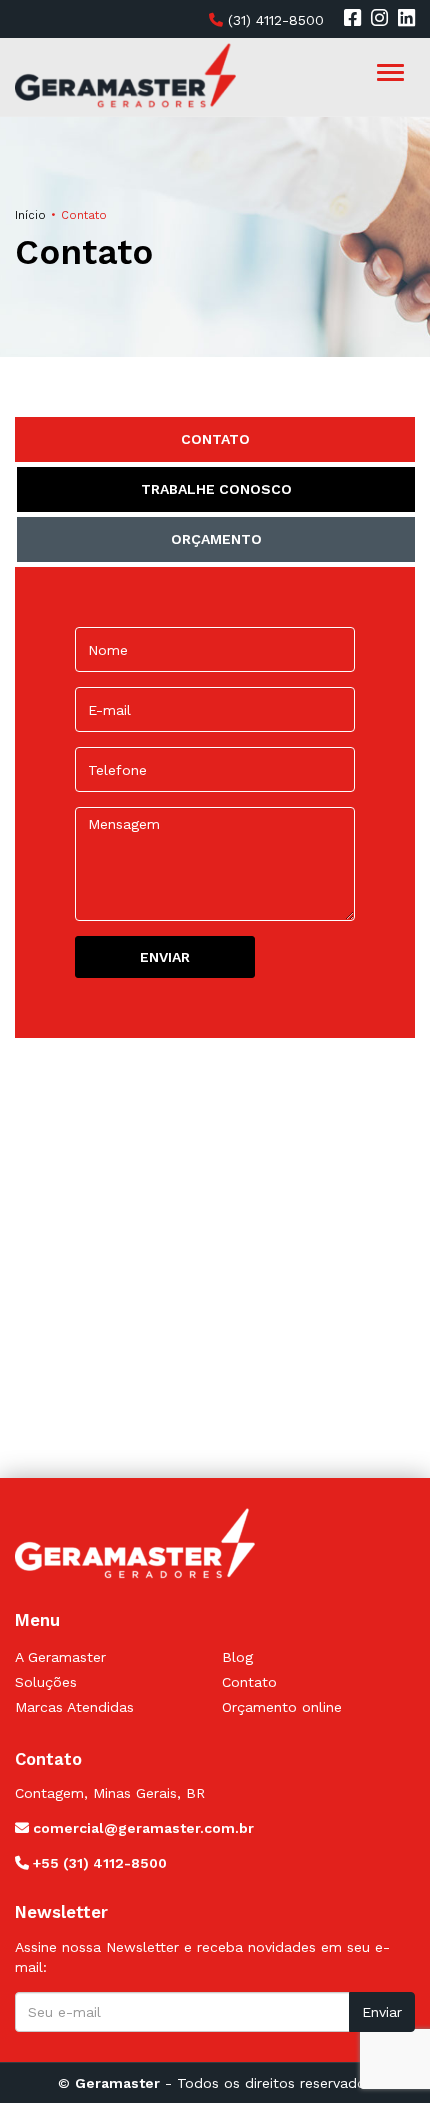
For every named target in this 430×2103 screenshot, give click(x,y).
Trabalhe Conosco (216, 489)
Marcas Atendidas (74, 1707)
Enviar (382, 2012)
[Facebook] (352, 19)
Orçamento (216, 539)
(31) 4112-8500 (273, 20)
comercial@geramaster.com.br (141, 1828)
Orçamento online (282, 1707)
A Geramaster (60, 1657)
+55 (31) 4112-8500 (98, 1863)
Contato (215, 439)
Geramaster (117, 2083)
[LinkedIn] (406, 19)
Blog (237, 1657)
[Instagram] (379, 19)
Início (30, 215)
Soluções (46, 1682)
